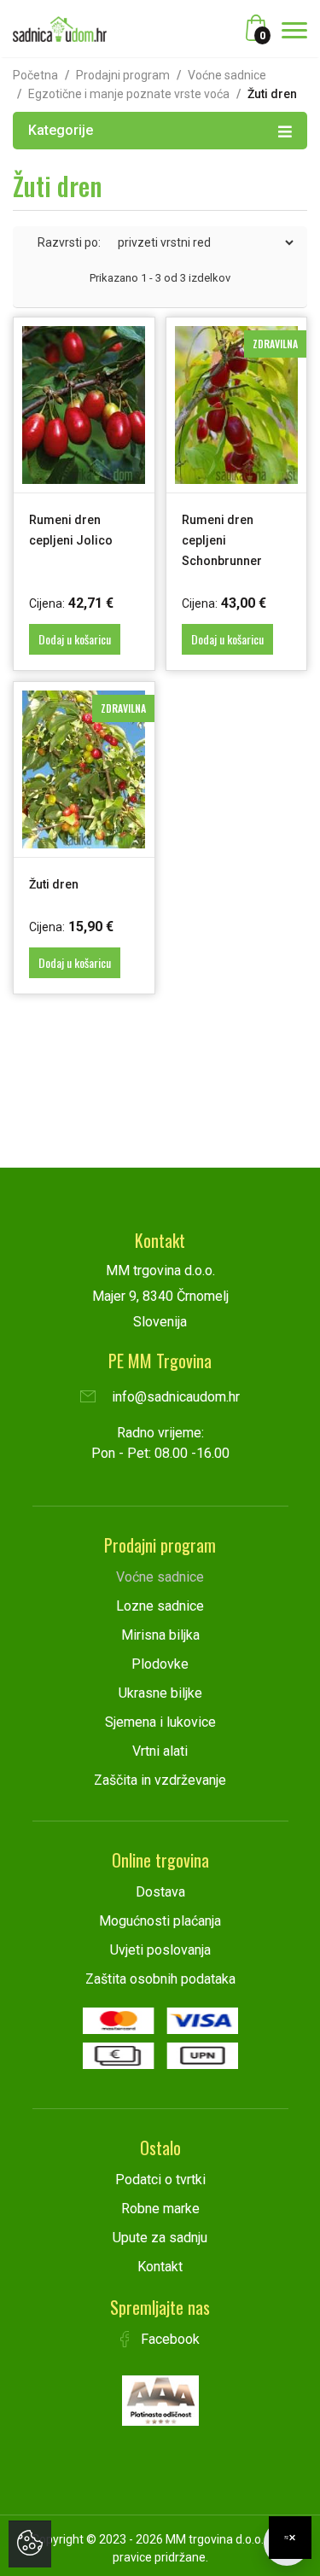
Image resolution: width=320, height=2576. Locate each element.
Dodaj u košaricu (75, 639)
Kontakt (160, 2267)
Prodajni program (123, 75)
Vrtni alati (160, 1751)
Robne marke (160, 2209)
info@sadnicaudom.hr (174, 1397)
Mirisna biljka (160, 1635)
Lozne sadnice (160, 1606)
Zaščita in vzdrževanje (160, 1780)
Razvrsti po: (69, 242)
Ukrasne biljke (160, 1693)
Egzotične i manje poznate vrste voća (129, 94)
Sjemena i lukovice (160, 1722)
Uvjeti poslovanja (160, 1950)
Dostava (160, 1892)
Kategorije (61, 130)
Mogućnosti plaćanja (160, 1921)
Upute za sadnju (160, 2238)
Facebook (169, 2339)
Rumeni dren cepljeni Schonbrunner (222, 540)
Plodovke (160, 1664)
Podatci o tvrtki (160, 2180)
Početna (35, 75)
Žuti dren (54, 884)
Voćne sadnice (227, 75)
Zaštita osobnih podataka (160, 1979)
